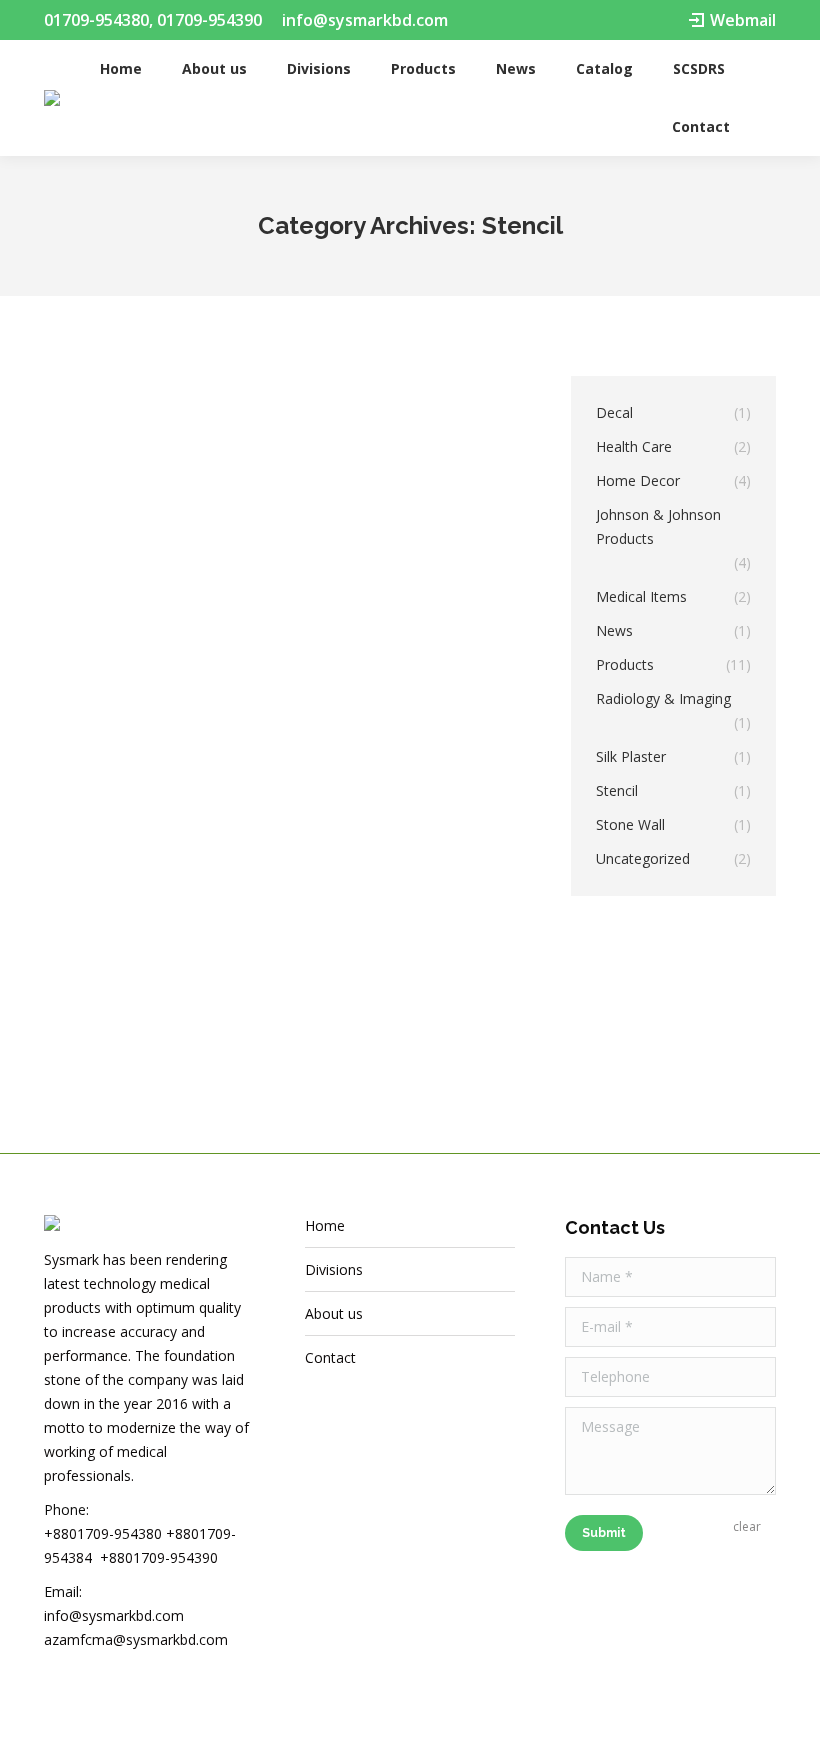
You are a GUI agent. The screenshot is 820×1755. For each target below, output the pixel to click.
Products (173, 803)
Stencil (101, 767)
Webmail (743, 20)
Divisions (334, 1269)
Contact (330, 1357)
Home (325, 1225)
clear (747, 1526)
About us (334, 1313)
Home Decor (105, 803)
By (282, 803)
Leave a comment (119, 827)
